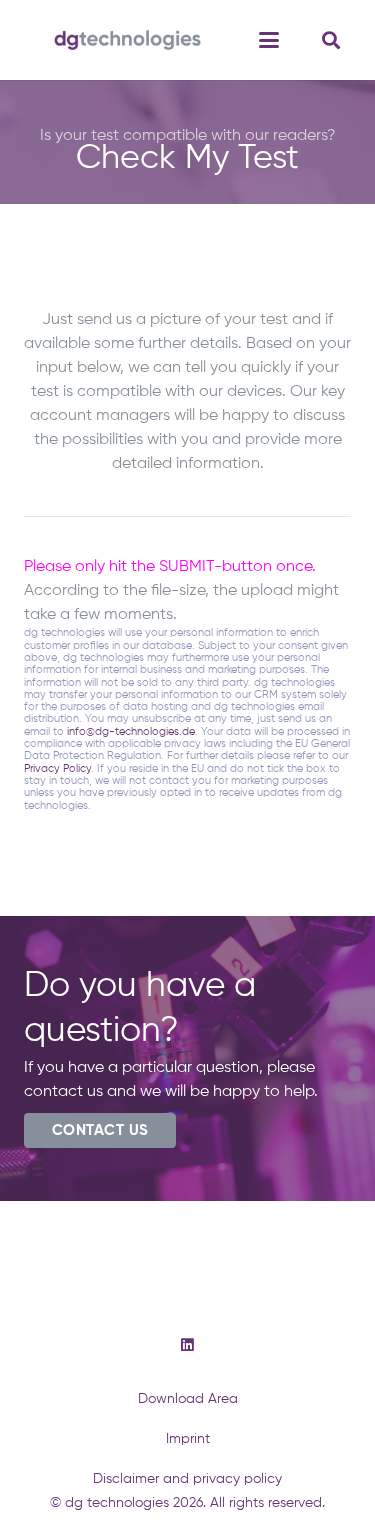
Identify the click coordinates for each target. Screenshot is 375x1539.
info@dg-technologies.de (131, 732)
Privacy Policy (57, 769)
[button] (269, 40)
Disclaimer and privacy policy (187, 1479)
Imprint (188, 1439)
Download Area (188, 1399)
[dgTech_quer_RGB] (127, 40)
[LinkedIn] (187, 1345)
